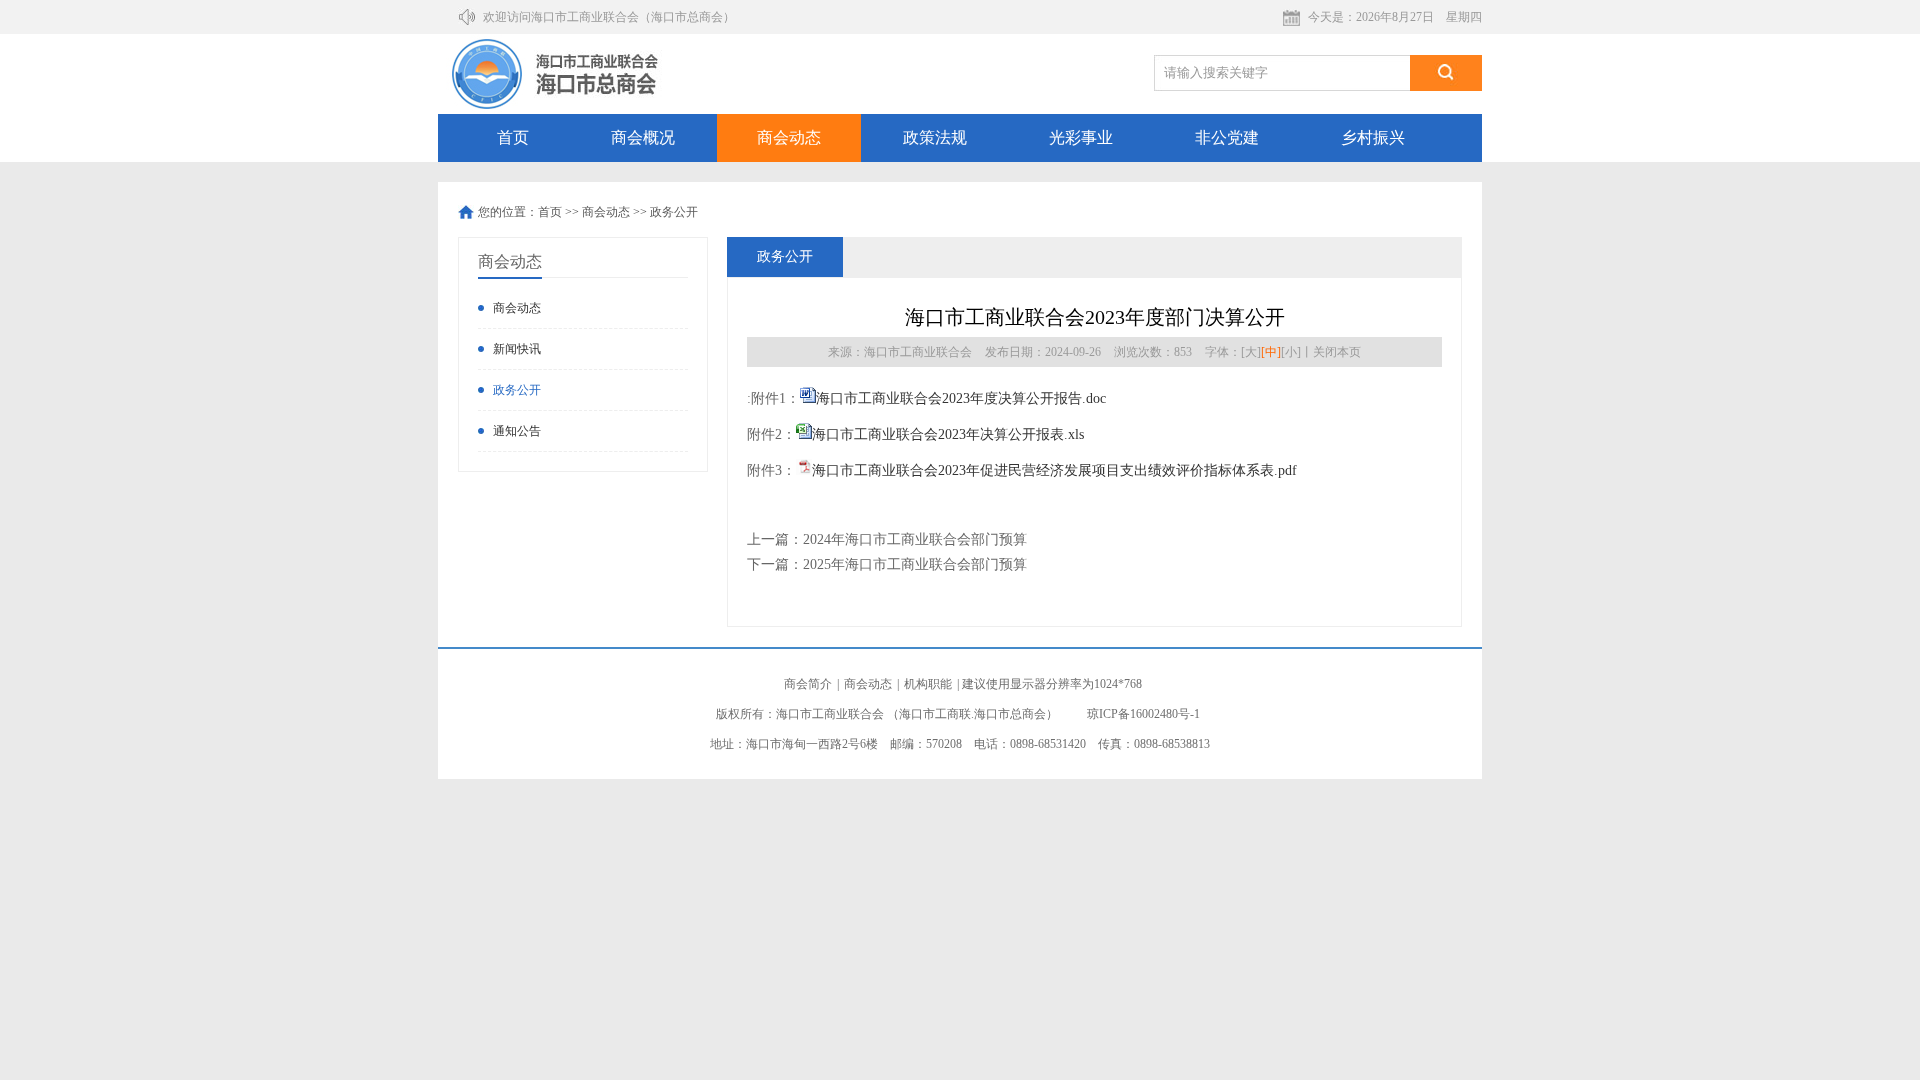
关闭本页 (1337, 352)
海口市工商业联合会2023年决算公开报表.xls (948, 434)
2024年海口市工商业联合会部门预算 (915, 539)
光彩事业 (1081, 137)
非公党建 (1227, 137)
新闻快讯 (517, 349)
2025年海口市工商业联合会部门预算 (915, 564)
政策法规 (935, 137)
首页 (513, 137)
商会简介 (808, 684)
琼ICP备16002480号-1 (1143, 714)
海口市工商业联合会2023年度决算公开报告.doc (961, 398)
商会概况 (643, 137)
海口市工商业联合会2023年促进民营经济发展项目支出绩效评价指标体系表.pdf (1054, 470)
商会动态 (789, 137)
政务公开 (674, 212)
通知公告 (517, 431)
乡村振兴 (1373, 137)
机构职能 (928, 684)
